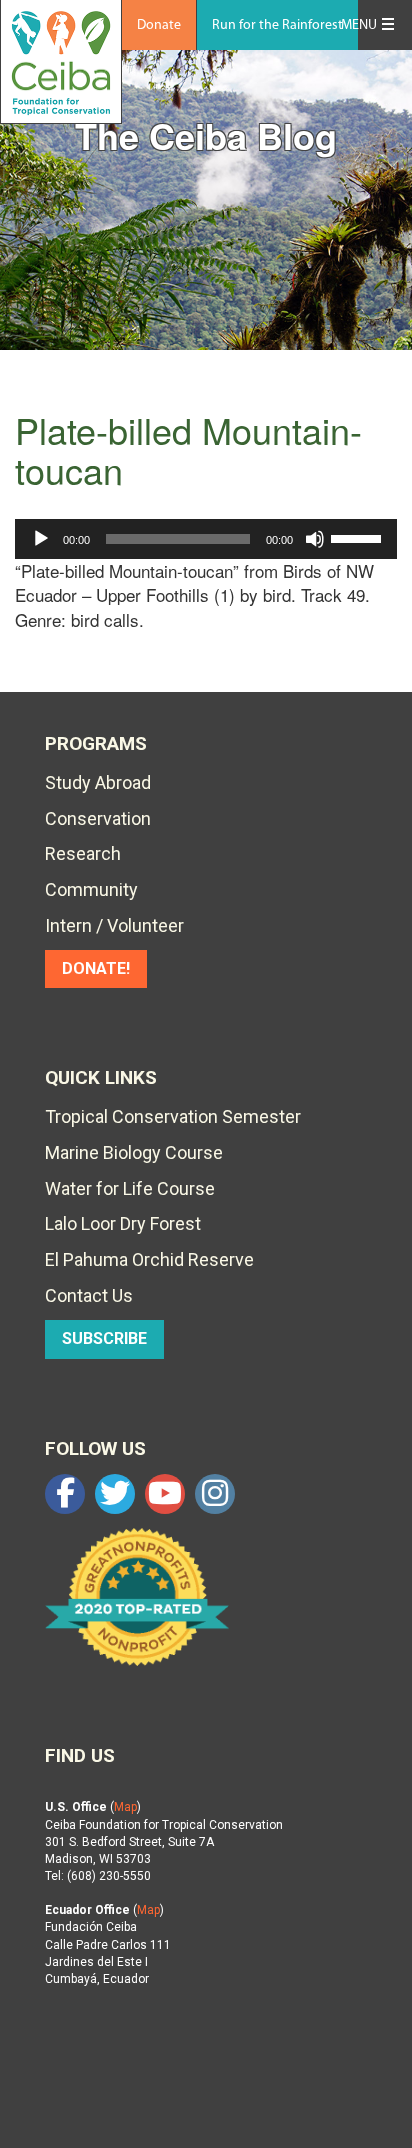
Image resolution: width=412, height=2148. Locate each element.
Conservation (98, 818)
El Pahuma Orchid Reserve (149, 1259)
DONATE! (96, 968)
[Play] (41, 539)
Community (91, 889)
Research (83, 853)
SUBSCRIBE (104, 1338)
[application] (206, 539)
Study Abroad (98, 782)
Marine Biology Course (134, 1152)
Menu (359, 25)
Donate (159, 25)
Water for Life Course (130, 1188)
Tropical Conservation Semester (173, 1116)
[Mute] (315, 539)
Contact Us (89, 1295)
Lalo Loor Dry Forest (123, 1223)
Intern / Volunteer (114, 925)
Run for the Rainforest (277, 25)
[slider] (359, 537)
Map (125, 1807)
